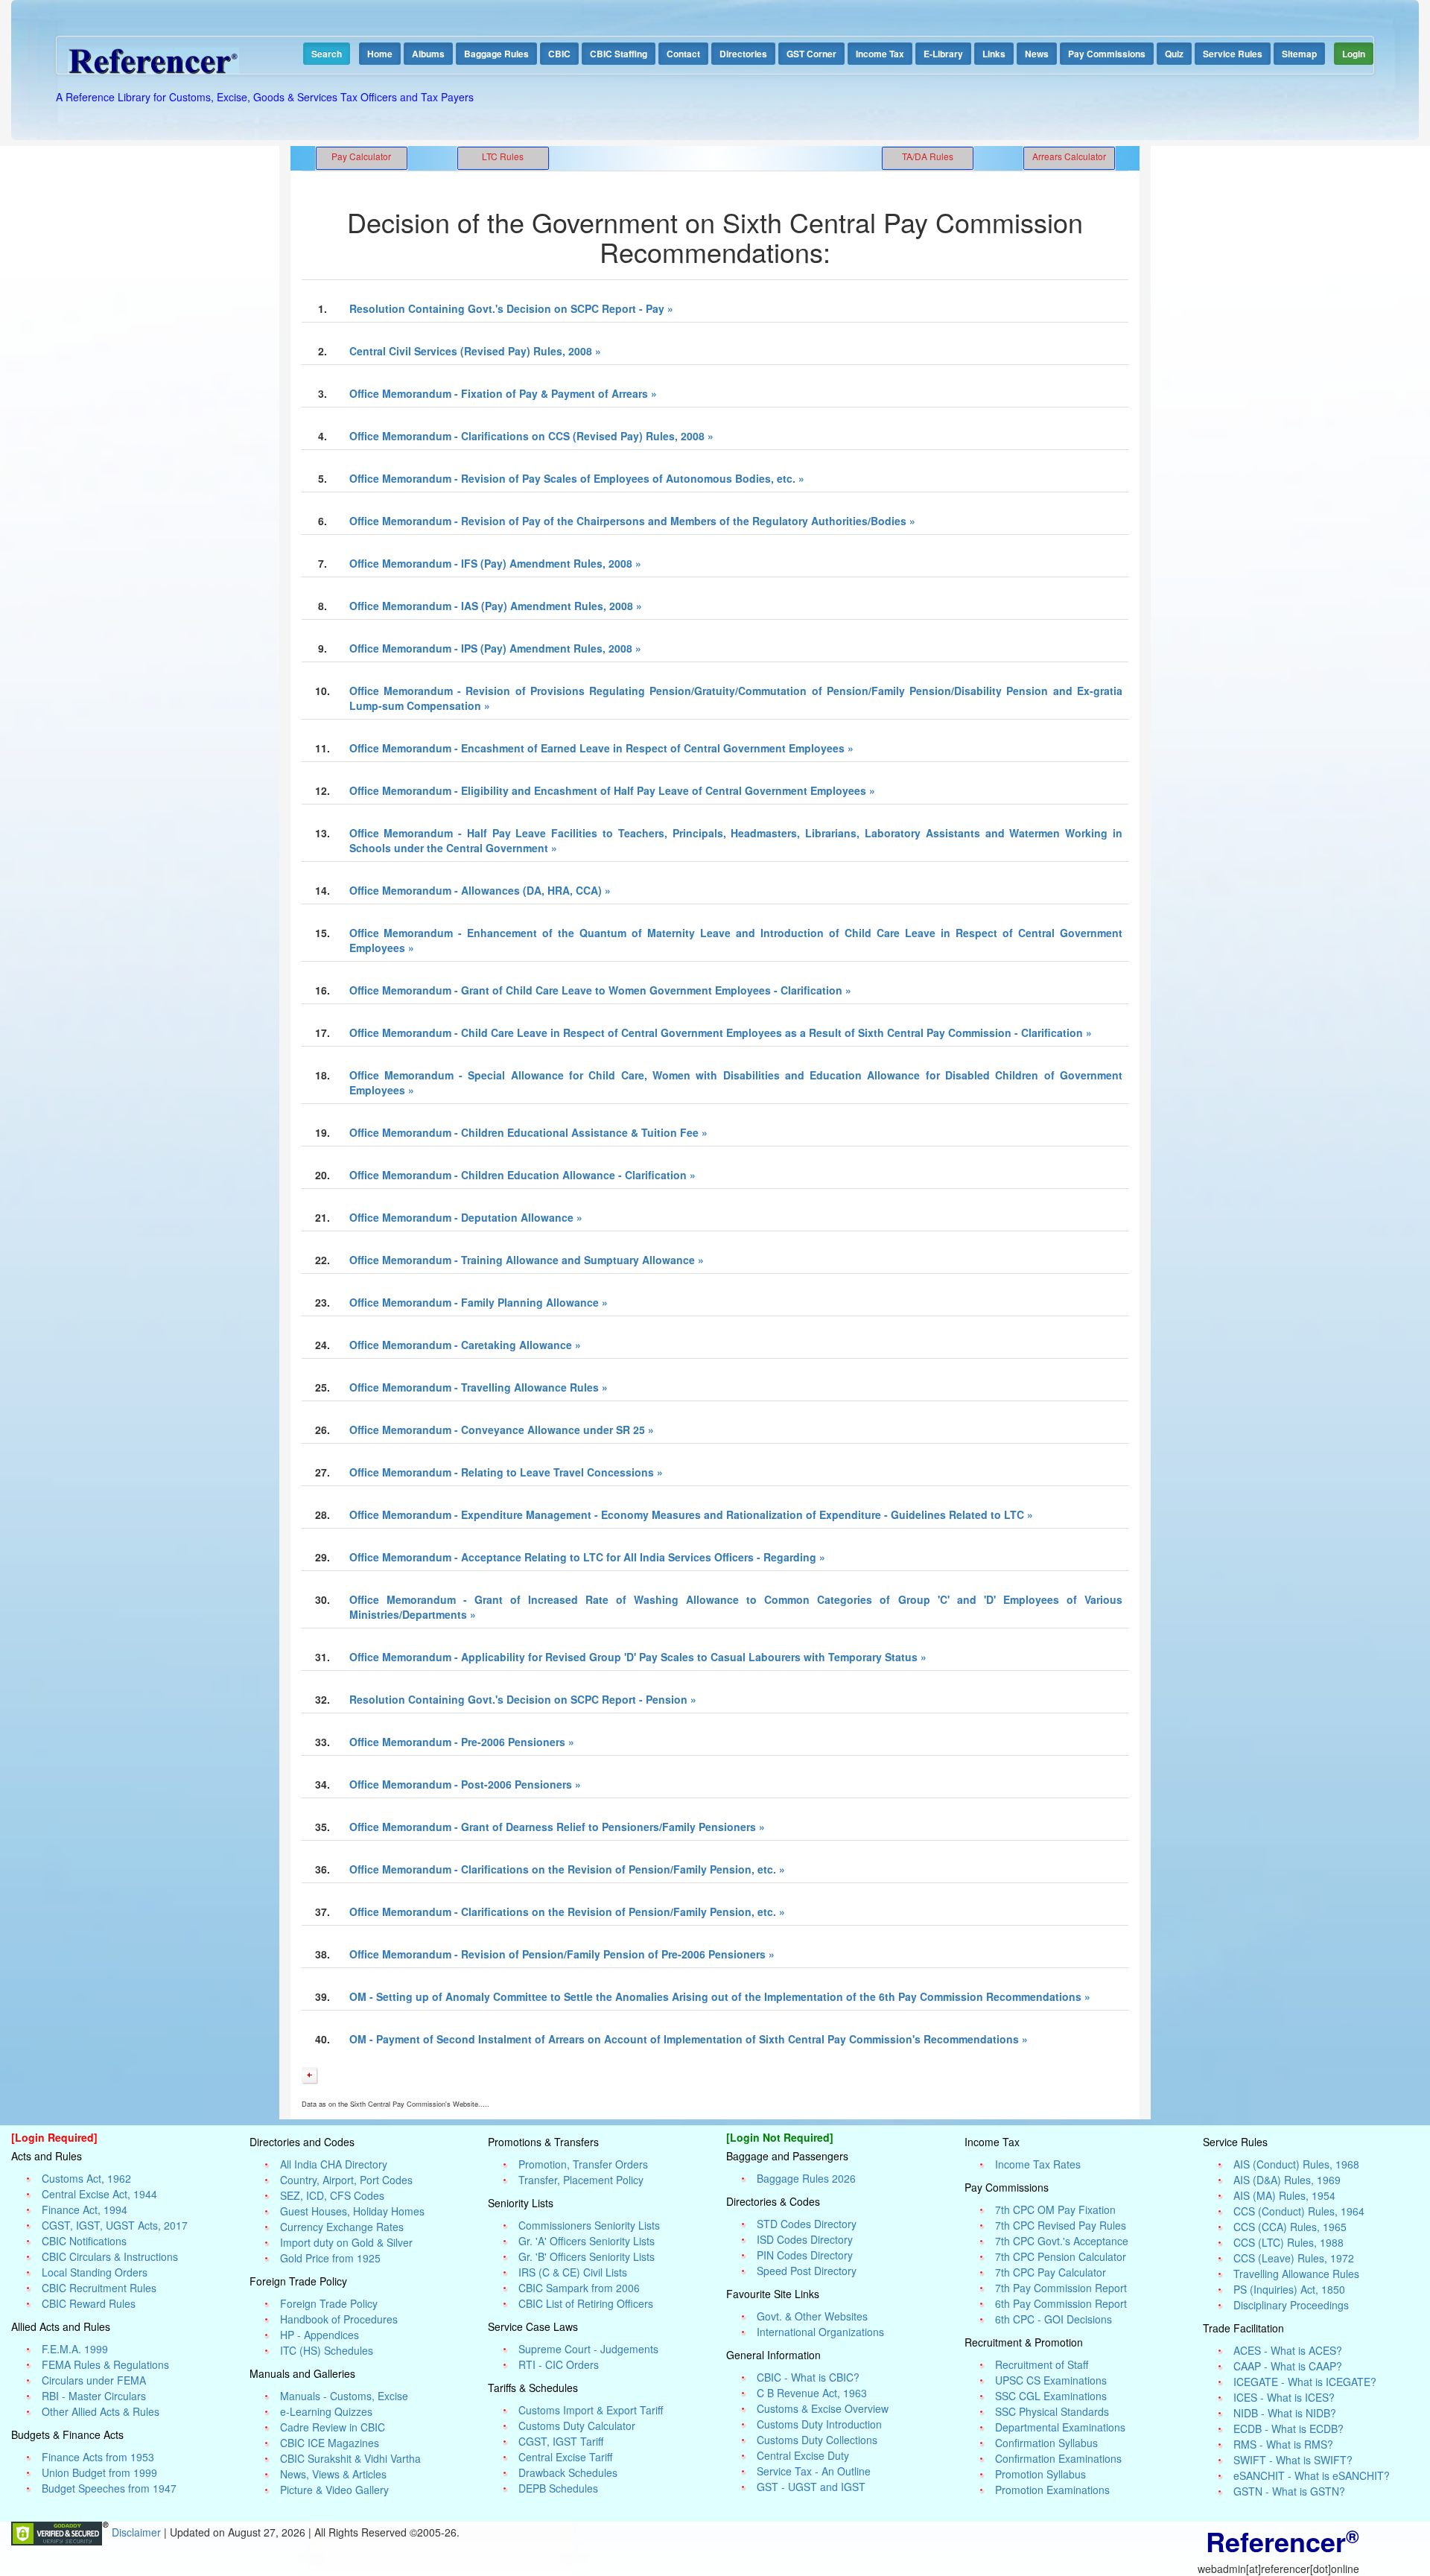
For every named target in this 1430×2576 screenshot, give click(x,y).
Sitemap (1299, 54)
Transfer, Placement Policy (581, 2180)
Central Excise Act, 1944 (99, 2194)
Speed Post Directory (807, 2271)
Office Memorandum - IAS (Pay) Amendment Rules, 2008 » (496, 606)
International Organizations (820, 2332)
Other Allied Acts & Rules (101, 2411)
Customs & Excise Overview (823, 2408)
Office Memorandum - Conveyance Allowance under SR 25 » (502, 1430)
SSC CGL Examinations (1051, 2396)
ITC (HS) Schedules (327, 2350)
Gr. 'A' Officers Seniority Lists (587, 2241)
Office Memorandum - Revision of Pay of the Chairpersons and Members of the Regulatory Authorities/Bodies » (632, 521)
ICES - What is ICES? (1284, 2397)
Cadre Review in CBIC (333, 2427)
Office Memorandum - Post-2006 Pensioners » (465, 1784)
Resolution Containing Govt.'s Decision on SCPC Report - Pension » (523, 1699)
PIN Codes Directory (805, 2255)
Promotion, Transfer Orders (583, 2164)
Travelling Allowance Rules (1296, 2274)
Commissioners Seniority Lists (589, 2225)
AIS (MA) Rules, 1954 (1284, 2195)
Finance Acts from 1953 (98, 2457)
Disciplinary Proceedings (1291, 2305)
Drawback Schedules (568, 2472)
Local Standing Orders (95, 2272)
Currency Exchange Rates (342, 2227)
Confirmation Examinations (1058, 2458)
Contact (683, 54)
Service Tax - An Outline (814, 2471)
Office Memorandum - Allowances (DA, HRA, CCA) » (480, 890)
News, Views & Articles (333, 2474)
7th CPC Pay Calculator (1051, 2272)
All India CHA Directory (334, 2164)
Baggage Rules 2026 (806, 2178)
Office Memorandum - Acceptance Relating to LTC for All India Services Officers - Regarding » (587, 1557)
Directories (743, 54)
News (1037, 54)
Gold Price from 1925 (330, 2258)
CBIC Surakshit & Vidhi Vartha (350, 2458)
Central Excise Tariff (565, 2457)
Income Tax (880, 54)
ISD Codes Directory (805, 2239)
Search (327, 54)
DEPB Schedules (558, 2488)
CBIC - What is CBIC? (808, 2377)
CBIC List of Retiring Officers (586, 2303)
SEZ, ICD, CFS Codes (332, 2195)
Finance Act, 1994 (85, 2209)
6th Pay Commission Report (1061, 2303)
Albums (428, 54)
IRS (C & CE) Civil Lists (573, 2272)
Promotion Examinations (1052, 2490)
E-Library (943, 54)
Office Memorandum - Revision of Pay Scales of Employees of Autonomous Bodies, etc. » (577, 478)
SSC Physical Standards (1052, 2411)
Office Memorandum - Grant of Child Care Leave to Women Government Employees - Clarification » (600, 990)
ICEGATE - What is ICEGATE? (1305, 2382)
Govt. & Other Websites (812, 2316)
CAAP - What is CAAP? (1288, 2366)
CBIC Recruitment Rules (99, 2288)
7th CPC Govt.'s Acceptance (1062, 2241)
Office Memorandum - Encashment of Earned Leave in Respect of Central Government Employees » (601, 748)
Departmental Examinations (1060, 2427)
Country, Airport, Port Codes (346, 2180)
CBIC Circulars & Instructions (110, 2256)
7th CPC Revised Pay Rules (1061, 2225)
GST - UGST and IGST (811, 2487)
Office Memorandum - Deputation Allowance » (466, 1217)
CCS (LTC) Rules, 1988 (1288, 2242)
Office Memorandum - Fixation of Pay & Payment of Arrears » (503, 393)
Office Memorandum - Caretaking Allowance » (465, 1345)
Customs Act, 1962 (86, 2178)
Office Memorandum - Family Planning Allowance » (479, 1302)
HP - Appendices (320, 2335)
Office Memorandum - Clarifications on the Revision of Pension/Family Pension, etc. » (567, 1869)
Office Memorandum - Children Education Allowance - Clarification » (522, 1175)
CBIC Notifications (84, 2241)
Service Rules (1233, 54)
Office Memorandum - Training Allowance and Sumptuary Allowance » (527, 1260)
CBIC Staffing (619, 54)
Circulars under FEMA (94, 2380)
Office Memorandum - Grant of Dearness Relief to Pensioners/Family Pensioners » (557, 1827)
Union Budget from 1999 (99, 2472)
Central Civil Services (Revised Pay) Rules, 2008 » (475, 351)
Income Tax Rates (1038, 2164)
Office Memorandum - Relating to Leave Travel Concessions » (506, 1472)
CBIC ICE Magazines (330, 2443)
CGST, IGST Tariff (561, 2441)
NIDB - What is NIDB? (1285, 2413)
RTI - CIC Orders (559, 2364)
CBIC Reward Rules (89, 2303)
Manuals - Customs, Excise (344, 2396)
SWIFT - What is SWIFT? (1293, 2460)
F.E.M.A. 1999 (75, 2349)
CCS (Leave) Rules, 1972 (1294, 2258)
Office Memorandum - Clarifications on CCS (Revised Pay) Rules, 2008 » (531, 436)
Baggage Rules (496, 54)
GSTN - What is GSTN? (1289, 2491)
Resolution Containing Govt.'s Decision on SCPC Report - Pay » (511, 308)
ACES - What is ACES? (1288, 2350)
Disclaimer (138, 2532)
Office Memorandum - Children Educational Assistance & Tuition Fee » (528, 1132)
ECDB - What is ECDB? (1288, 2429)
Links (994, 54)
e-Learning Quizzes (326, 2411)
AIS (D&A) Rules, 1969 (1287, 2180)
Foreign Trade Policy (329, 2303)
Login (1354, 54)
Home (380, 54)
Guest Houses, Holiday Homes (352, 2211)
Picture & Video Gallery (334, 2490)
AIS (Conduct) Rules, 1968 (1296, 2164)
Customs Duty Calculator (577, 2426)
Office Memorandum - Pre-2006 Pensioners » (462, 1742)
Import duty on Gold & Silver (346, 2242)
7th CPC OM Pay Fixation (1055, 2209)
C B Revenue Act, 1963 (812, 2393)
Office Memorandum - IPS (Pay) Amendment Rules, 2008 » (495, 648)
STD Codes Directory (807, 2224)
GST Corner (811, 54)
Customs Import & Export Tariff (591, 2410)
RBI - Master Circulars (94, 2396)
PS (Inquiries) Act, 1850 (1289, 2289)
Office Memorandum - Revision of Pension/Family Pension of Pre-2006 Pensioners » (562, 1954)
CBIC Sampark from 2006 (579, 2288)
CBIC (559, 54)
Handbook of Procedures (339, 2319)
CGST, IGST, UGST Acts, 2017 (115, 2225)
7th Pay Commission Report (1061, 2288)
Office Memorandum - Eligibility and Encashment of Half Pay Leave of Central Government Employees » (612, 790)
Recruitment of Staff (1042, 2364)
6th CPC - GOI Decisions (1054, 2319)
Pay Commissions (1107, 54)
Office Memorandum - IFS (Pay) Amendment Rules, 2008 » (495, 563)
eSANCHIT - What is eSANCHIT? (1312, 2475)
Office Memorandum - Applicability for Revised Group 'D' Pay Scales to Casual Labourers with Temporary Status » (638, 1657)
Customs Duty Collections (817, 2440)
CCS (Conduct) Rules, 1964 (1299, 2211)
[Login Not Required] (780, 2137)
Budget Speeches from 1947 (109, 2488)
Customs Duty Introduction (819, 2424)
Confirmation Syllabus (1046, 2443)
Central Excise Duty (803, 2455)
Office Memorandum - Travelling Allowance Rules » (479, 1387)
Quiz (1174, 54)
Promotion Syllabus (1040, 2474)
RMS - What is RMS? (1283, 2444)
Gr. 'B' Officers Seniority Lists (587, 2256)
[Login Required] (54, 2137)
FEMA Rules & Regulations (105, 2364)
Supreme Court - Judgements (588, 2349)
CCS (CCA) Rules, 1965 (1290, 2227)
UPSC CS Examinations (1051, 2380)
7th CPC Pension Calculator (1061, 2256)
